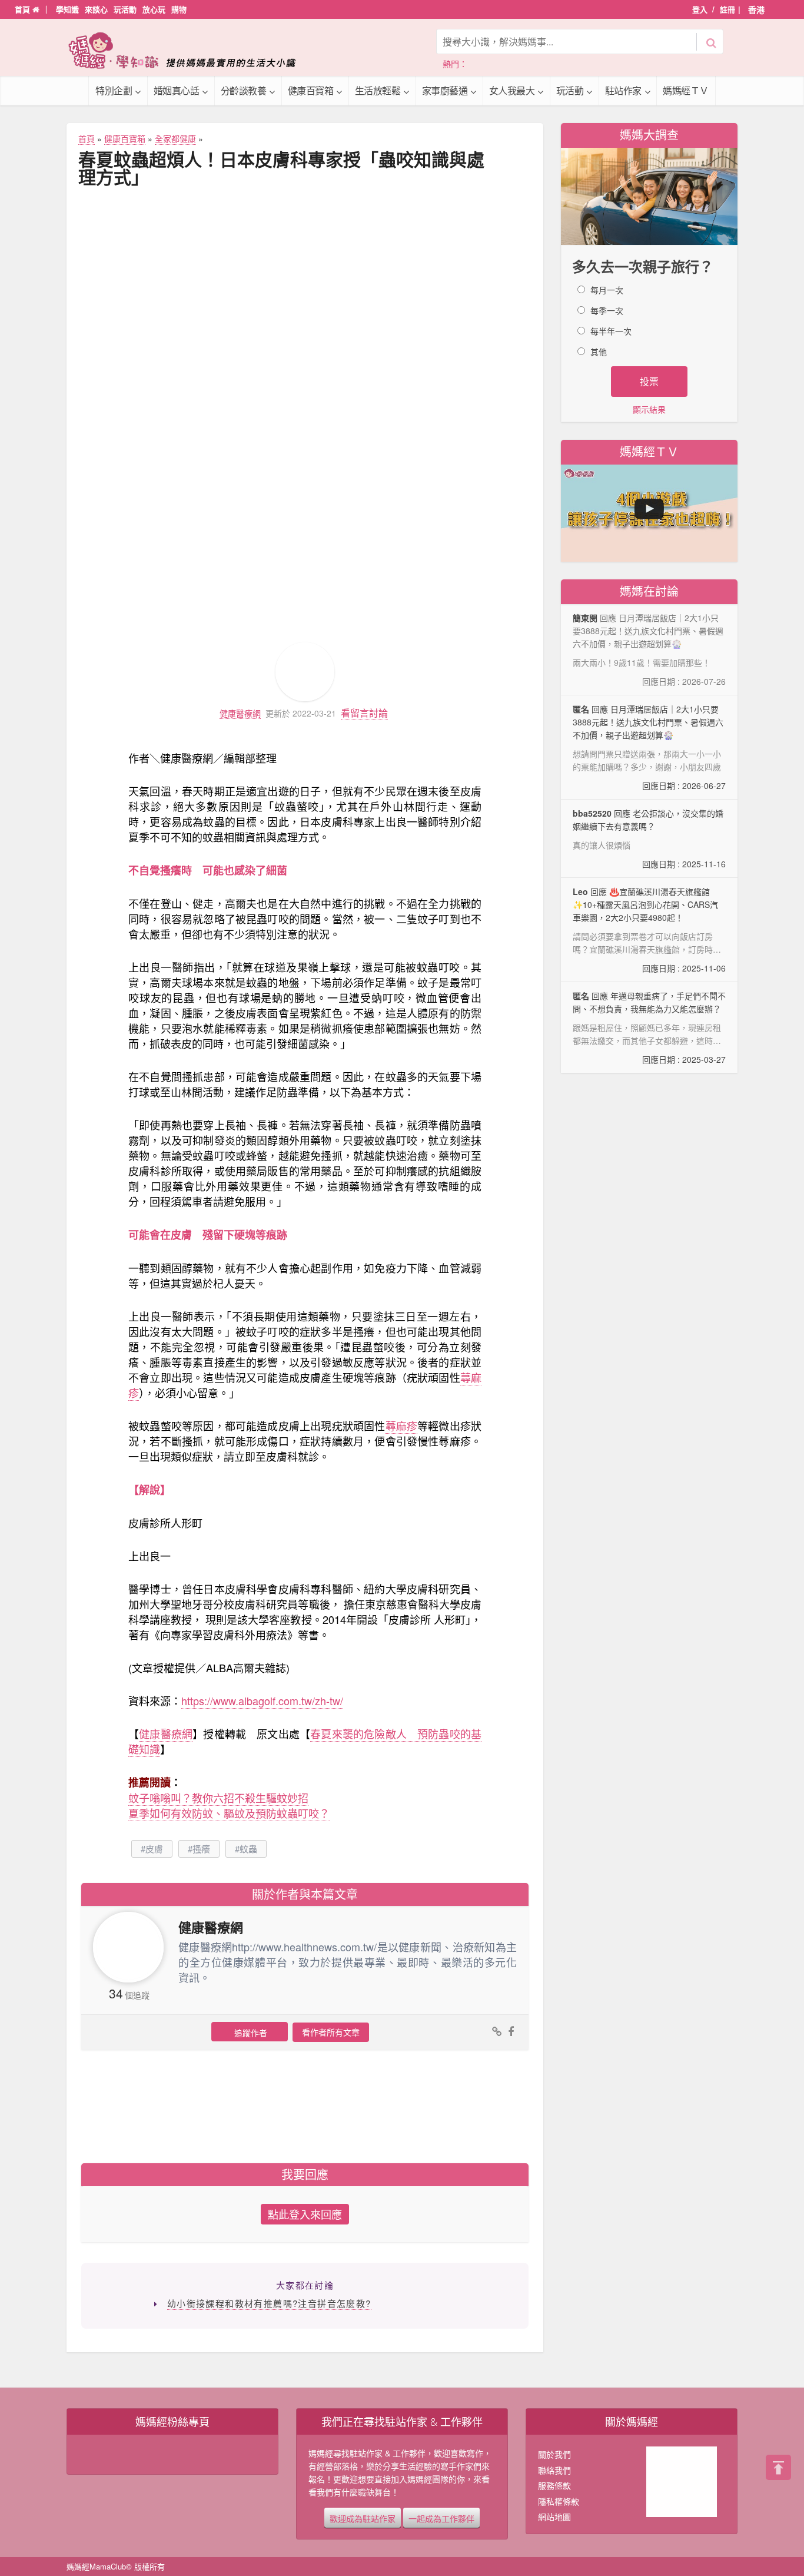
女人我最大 (512, 90)
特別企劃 (114, 90)
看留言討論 (364, 713)
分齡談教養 (244, 90)
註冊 (727, 9)
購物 (179, 9)
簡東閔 (585, 618)
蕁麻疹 (402, 1425)
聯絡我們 (554, 2470)
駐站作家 (623, 90)
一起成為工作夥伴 (441, 2518)
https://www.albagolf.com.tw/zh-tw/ (262, 1700)
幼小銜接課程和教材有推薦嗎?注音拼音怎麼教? (269, 2303)
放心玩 (154, 9)
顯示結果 (649, 409)
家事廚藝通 (445, 90)
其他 (599, 352)
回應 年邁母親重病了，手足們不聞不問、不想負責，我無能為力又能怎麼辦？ (649, 1027)
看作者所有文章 (331, 2032)
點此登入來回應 (305, 2214)
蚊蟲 (248, 1849)
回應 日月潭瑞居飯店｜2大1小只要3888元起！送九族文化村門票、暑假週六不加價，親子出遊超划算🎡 (649, 747)
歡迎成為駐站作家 (363, 2518)
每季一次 (607, 310)
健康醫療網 (240, 713)
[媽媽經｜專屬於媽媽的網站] (190, 50)
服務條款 (554, 2485)
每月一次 (607, 290)
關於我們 (554, 2454)
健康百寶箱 (311, 90)
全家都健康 (175, 138)
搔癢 (201, 1849)
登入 (700, 9)
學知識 (67, 9)
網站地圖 (554, 2517)
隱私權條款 (559, 2501)
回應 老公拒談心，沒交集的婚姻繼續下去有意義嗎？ (649, 838)
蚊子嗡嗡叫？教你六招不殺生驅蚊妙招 (218, 1798)
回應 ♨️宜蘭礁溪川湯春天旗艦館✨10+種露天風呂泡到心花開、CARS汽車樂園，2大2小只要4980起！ (649, 930)
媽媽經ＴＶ (686, 90)
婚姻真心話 (177, 90)
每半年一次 (611, 331)
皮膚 (154, 1849)
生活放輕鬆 (378, 90)
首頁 (24, 9)
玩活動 (125, 9)
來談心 (96, 9)
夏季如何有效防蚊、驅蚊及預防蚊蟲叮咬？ (229, 1813)
